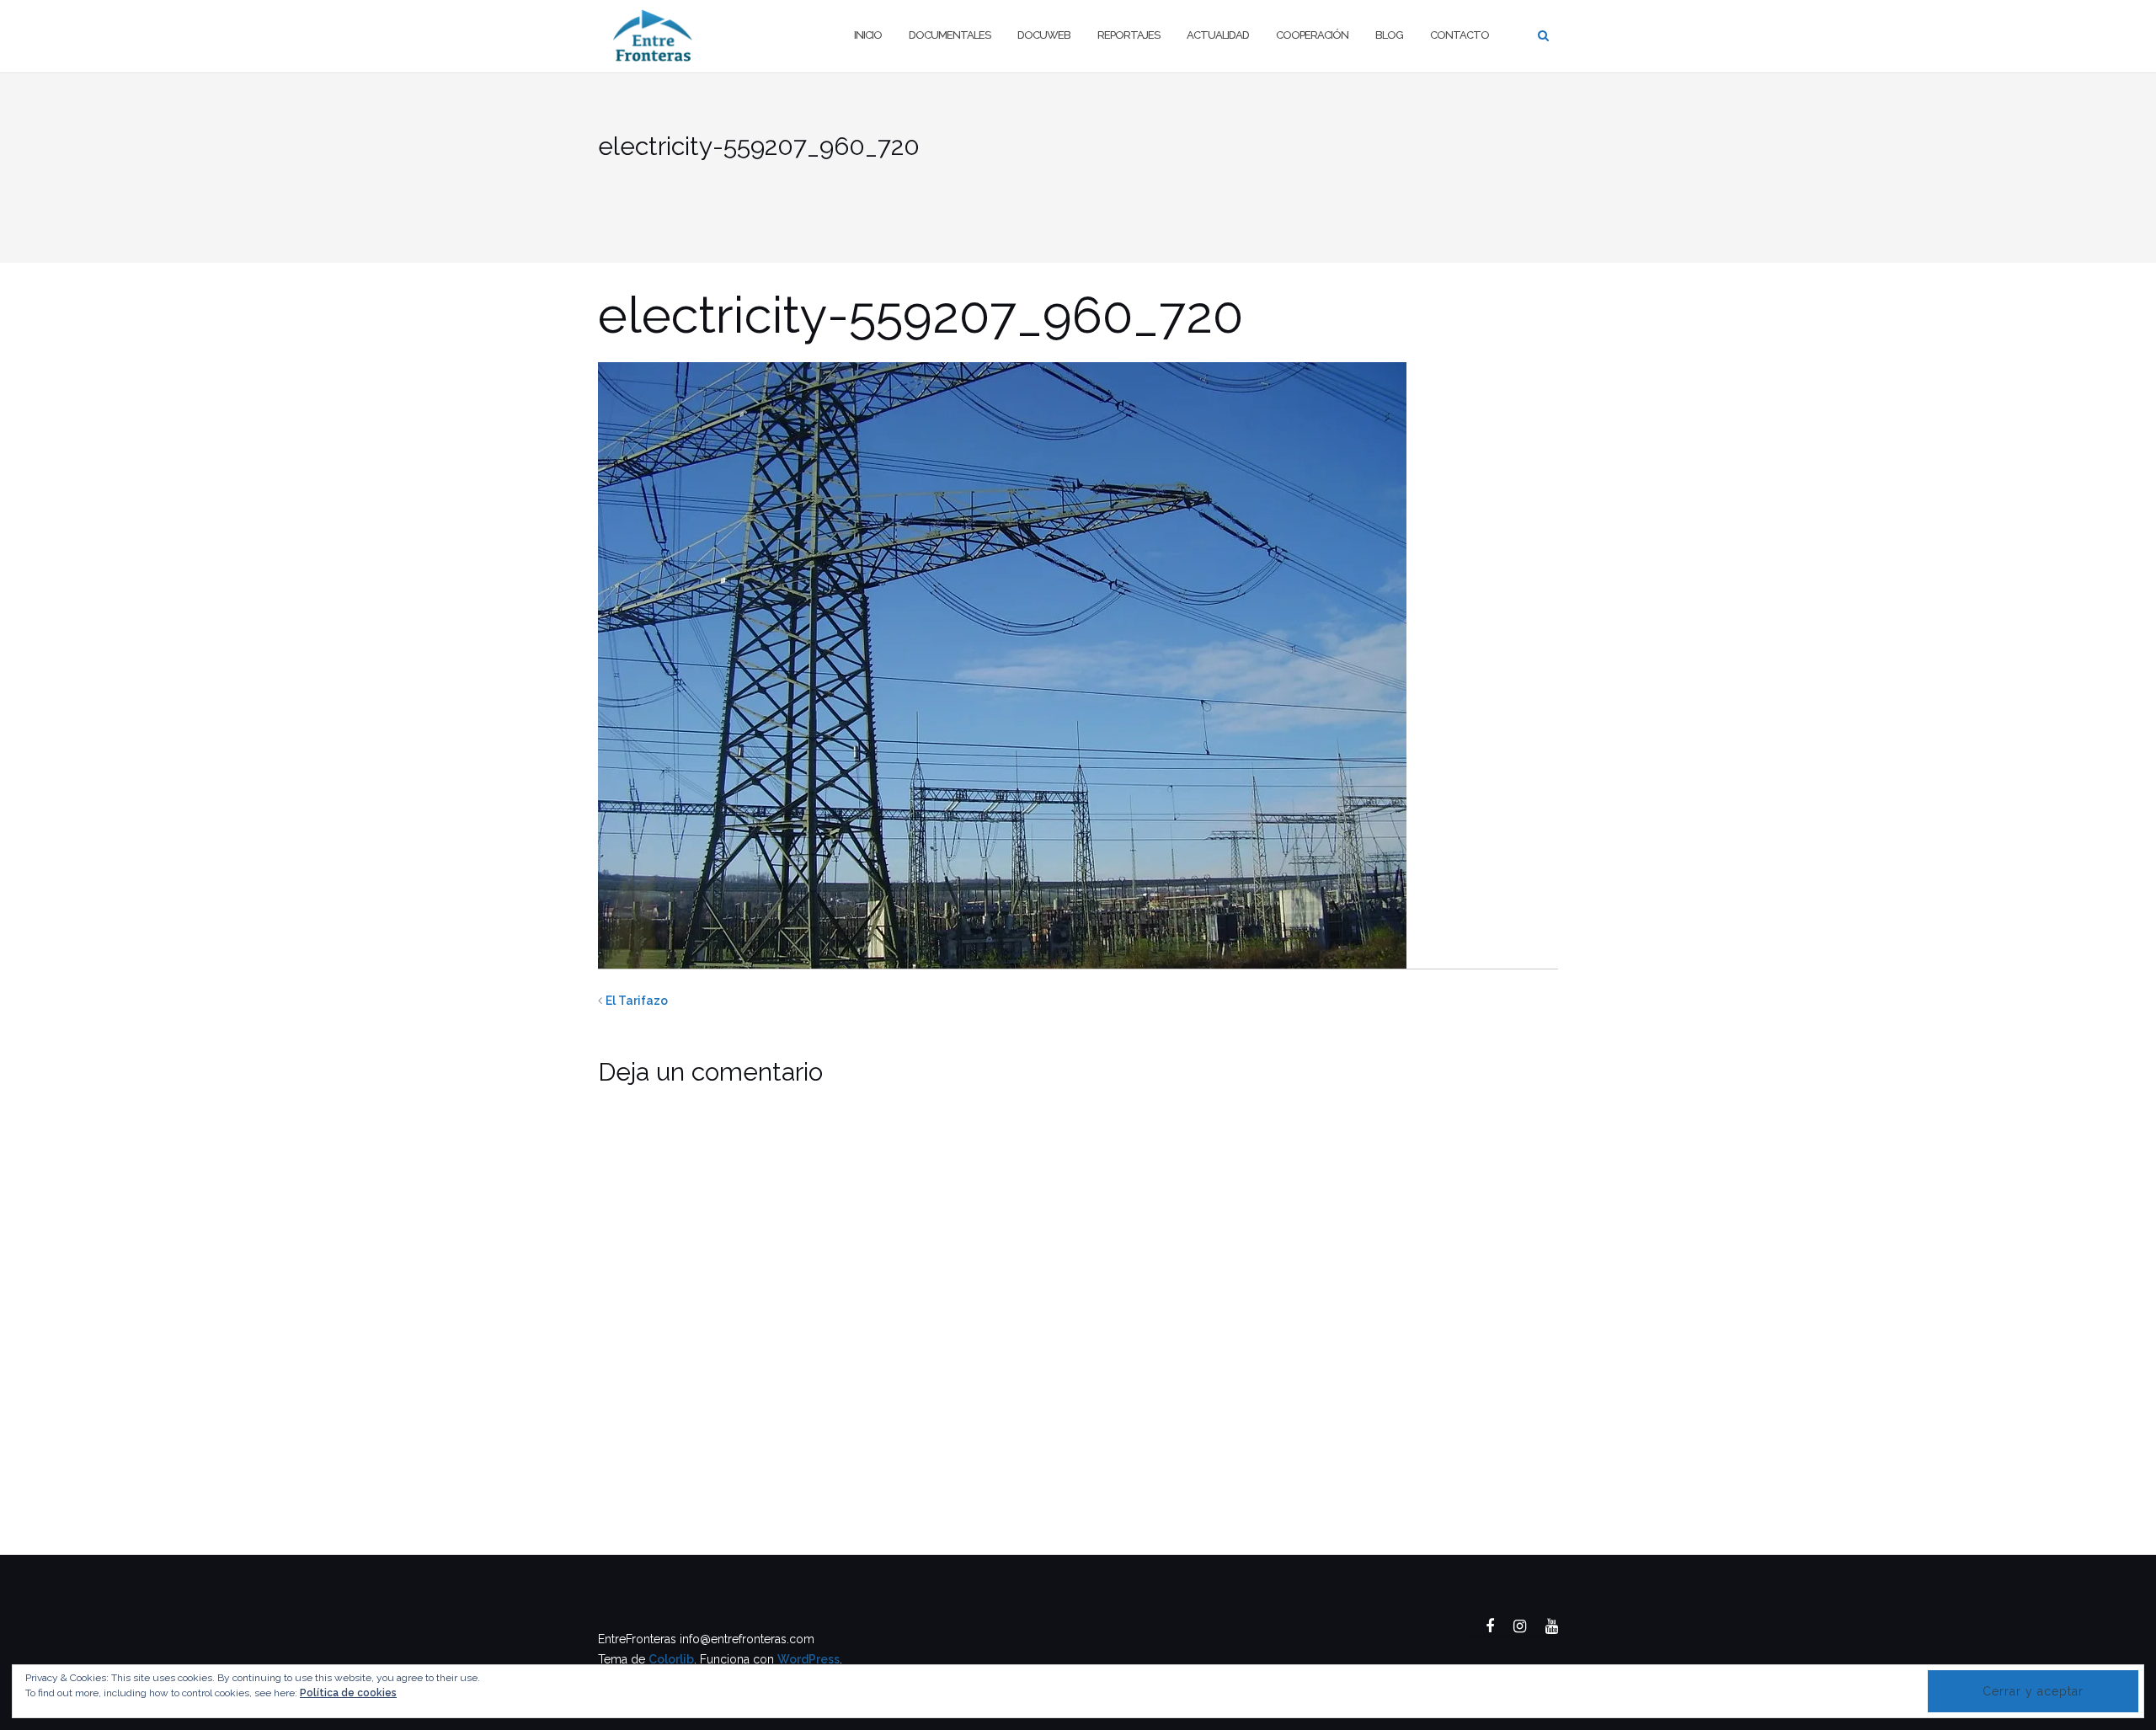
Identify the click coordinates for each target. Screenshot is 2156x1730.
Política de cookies (348, 1693)
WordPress (808, 1659)
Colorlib (671, 1659)
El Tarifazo (637, 1001)
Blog (1389, 35)
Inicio (868, 35)
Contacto (1460, 35)
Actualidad (1218, 35)
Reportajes (1129, 35)
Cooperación (1312, 35)
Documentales (950, 35)
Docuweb (1044, 35)
